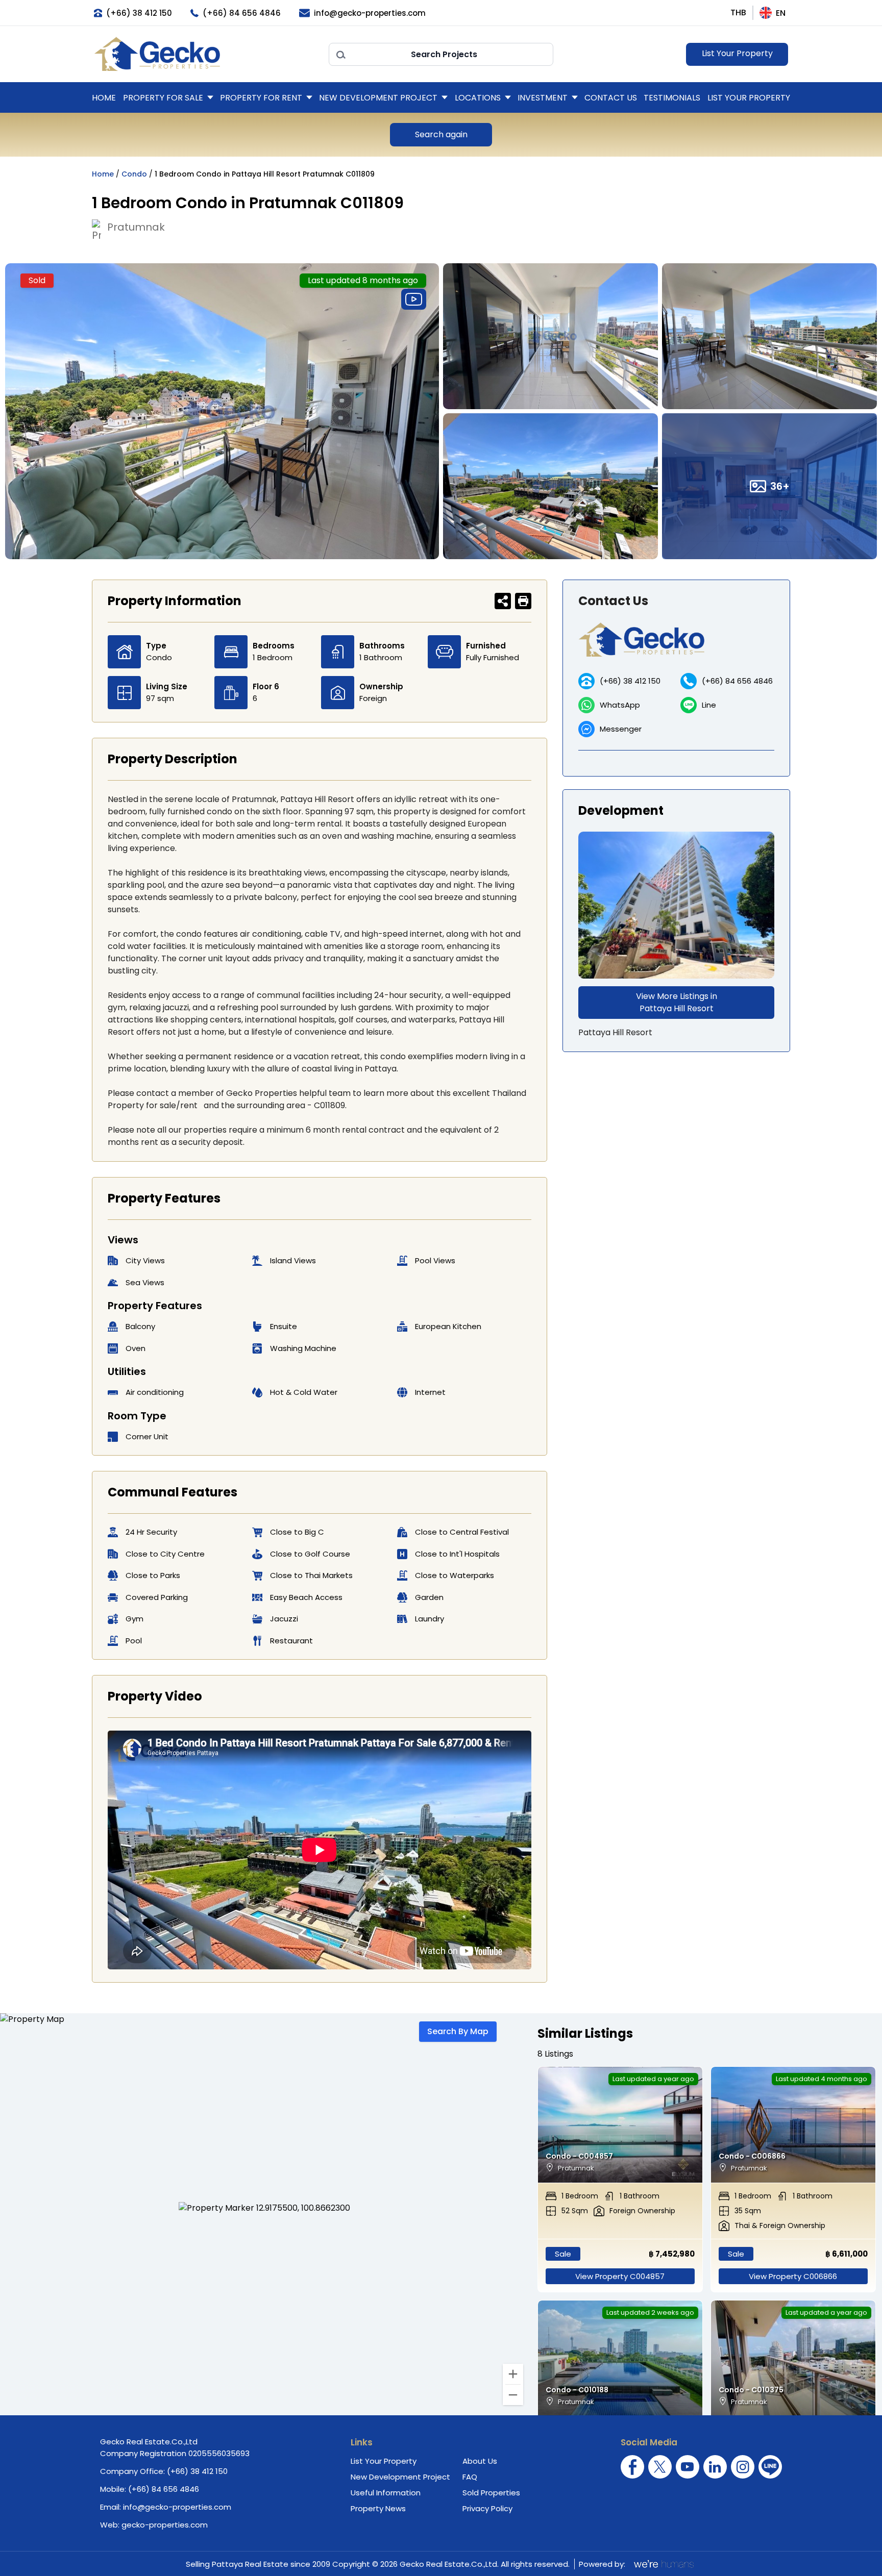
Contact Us (611, 98)
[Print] (523, 601)
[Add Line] (770, 2467)
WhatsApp (620, 705)
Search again (441, 134)
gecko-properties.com (165, 2525)
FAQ (470, 2477)
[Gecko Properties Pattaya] (206, 54)
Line (709, 705)
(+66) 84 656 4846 (737, 681)
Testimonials (672, 98)
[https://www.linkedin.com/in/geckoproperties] (715, 2467)
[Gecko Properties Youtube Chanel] (688, 2467)
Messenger (621, 729)
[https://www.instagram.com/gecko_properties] (743, 2467)
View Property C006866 (793, 2276)
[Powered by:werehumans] (663, 2564)
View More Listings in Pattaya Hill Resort (677, 1002)
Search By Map (458, 2031)
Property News (378, 2508)
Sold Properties (491, 2493)
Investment (543, 98)
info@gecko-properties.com (177, 2507)
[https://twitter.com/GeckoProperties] (660, 2467)
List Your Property (737, 53)
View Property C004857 (620, 2276)
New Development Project (378, 98)
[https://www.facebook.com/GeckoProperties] (632, 2467)
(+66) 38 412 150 (630, 681)
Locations (478, 98)
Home (104, 98)
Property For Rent (261, 98)
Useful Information (386, 2493)
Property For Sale (163, 98)
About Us (480, 2461)
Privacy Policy (487, 2508)
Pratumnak (136, 227)
